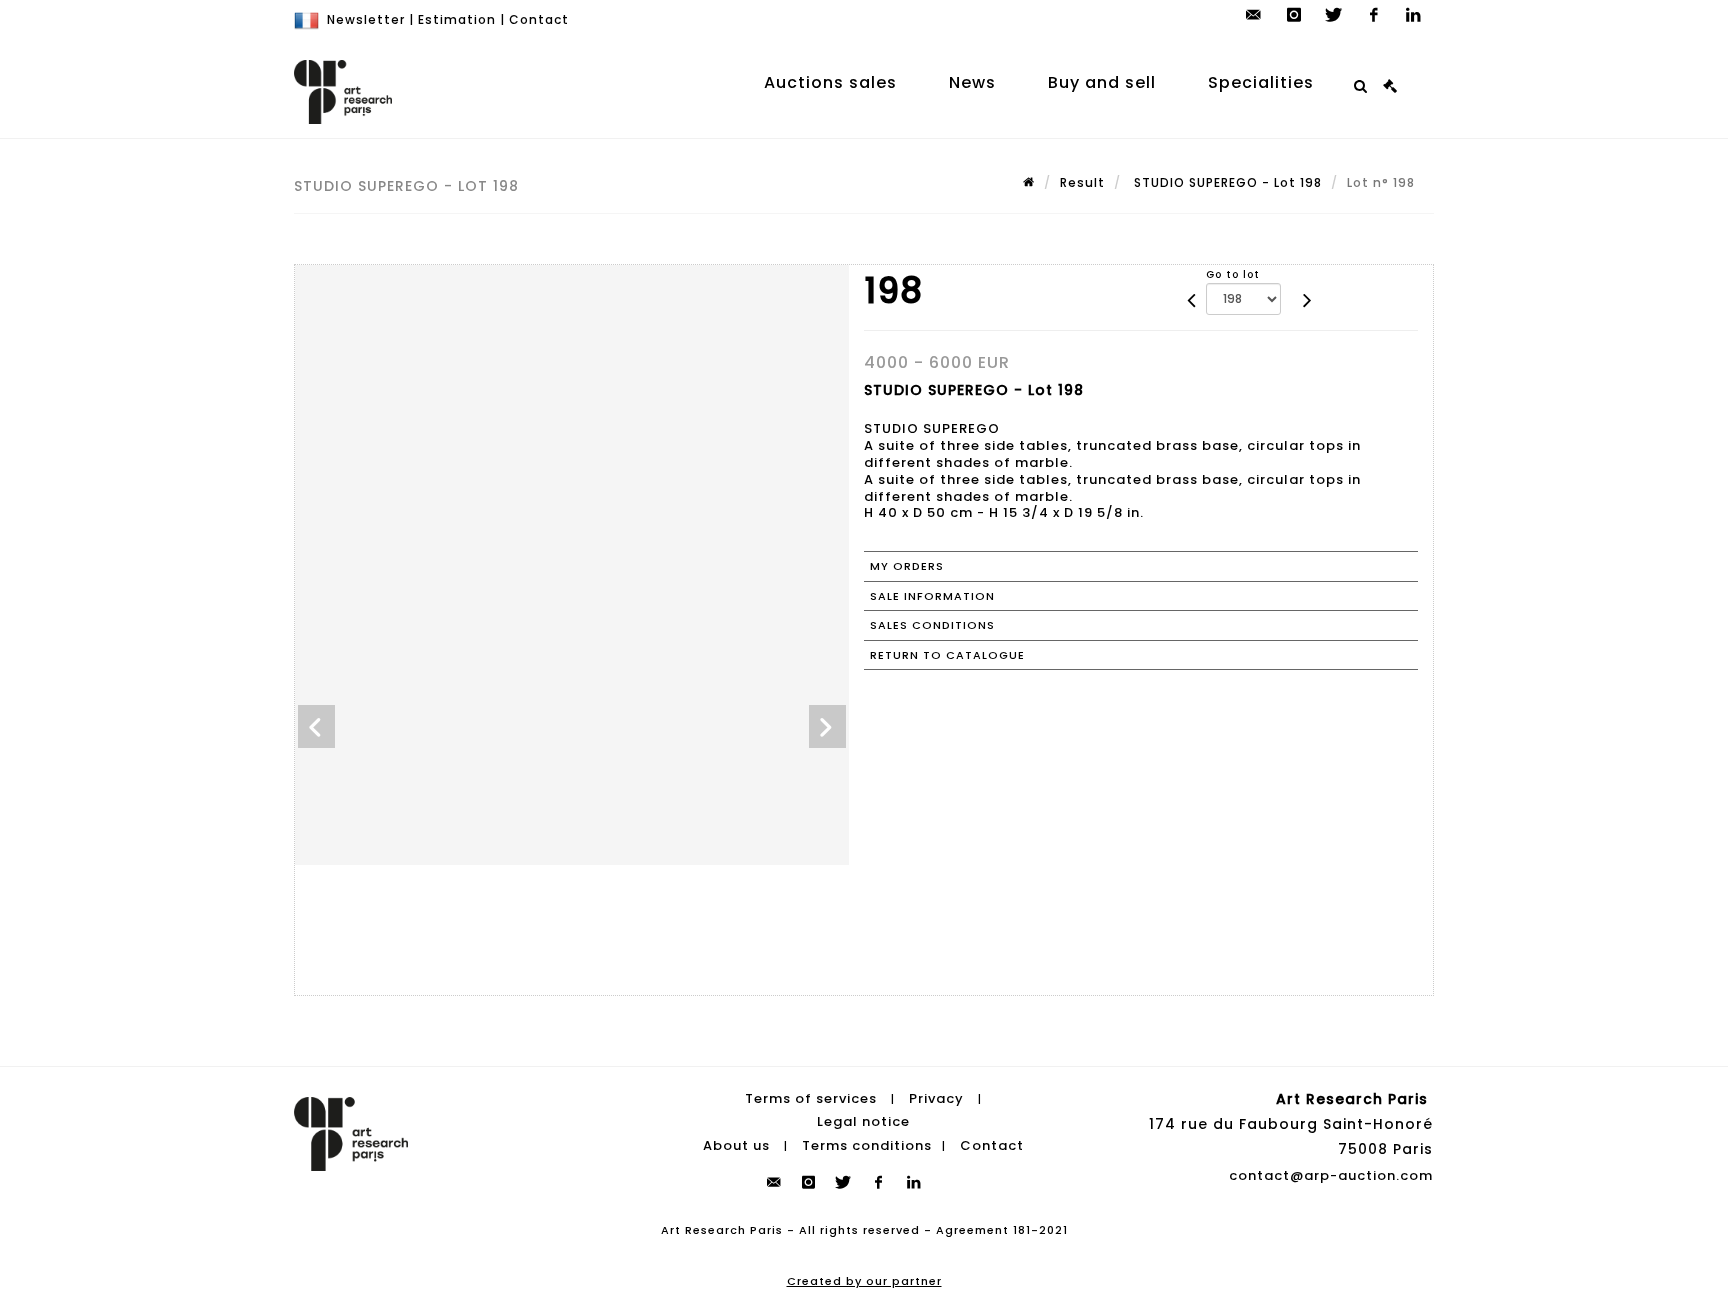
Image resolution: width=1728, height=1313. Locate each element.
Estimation (457, 19)
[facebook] (1374, 15)
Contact (539, 19)
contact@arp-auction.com (1331, 1175)
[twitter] (1334, 15)
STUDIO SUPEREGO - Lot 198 (1226, 182)
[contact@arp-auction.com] (1254, 15)
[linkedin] (1414, 15)
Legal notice (863, 1121)
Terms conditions (867, 1145)
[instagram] (1294, 15)
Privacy (936, 1098)
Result (1082, 182)
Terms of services (811, 1098)
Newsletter (366, 19)
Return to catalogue (947, 655)
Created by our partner (864, 1281)
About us (736, 1145)
